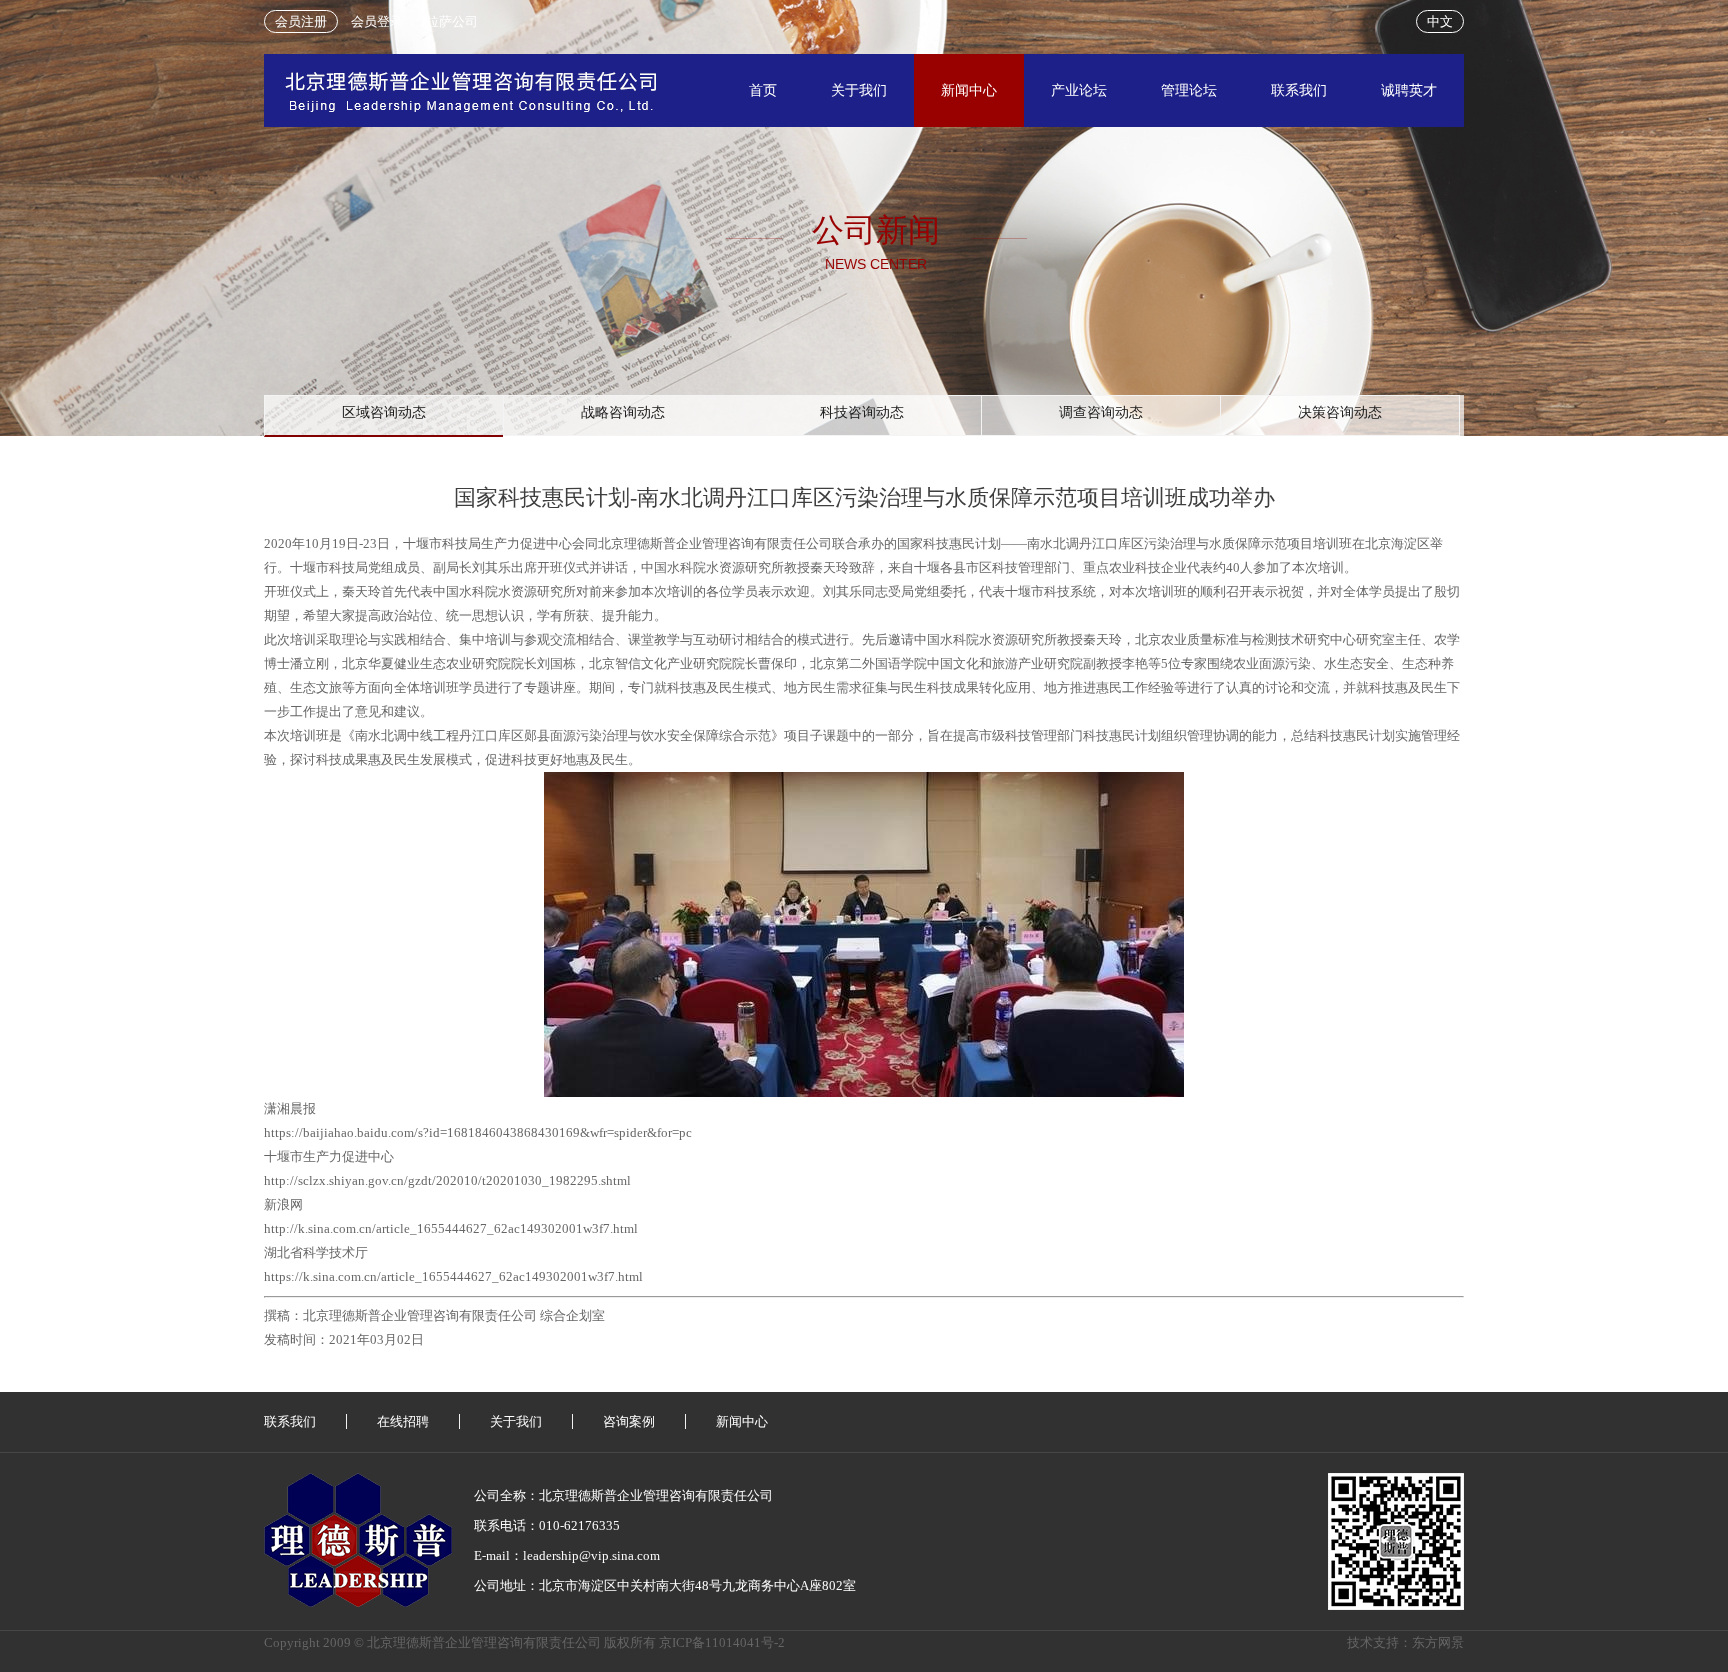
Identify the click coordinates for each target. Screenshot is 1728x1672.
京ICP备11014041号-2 (722, 1642)
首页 (763, 90)
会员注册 (301, 21)
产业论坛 (1079, 90)
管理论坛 (1189, 90)
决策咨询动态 (1340, 412)
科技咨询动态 (862, 412)
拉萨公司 (452, 21)
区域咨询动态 (384, 412)
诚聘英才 (1409, 90)
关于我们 (859, 90)
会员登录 (377, 21)
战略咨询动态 (623, 412)
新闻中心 (969, 90)
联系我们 (1299, 90)
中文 (1440, 21)
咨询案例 (629, 1421)
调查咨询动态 (1101, 412)
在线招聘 (403, 1421)
